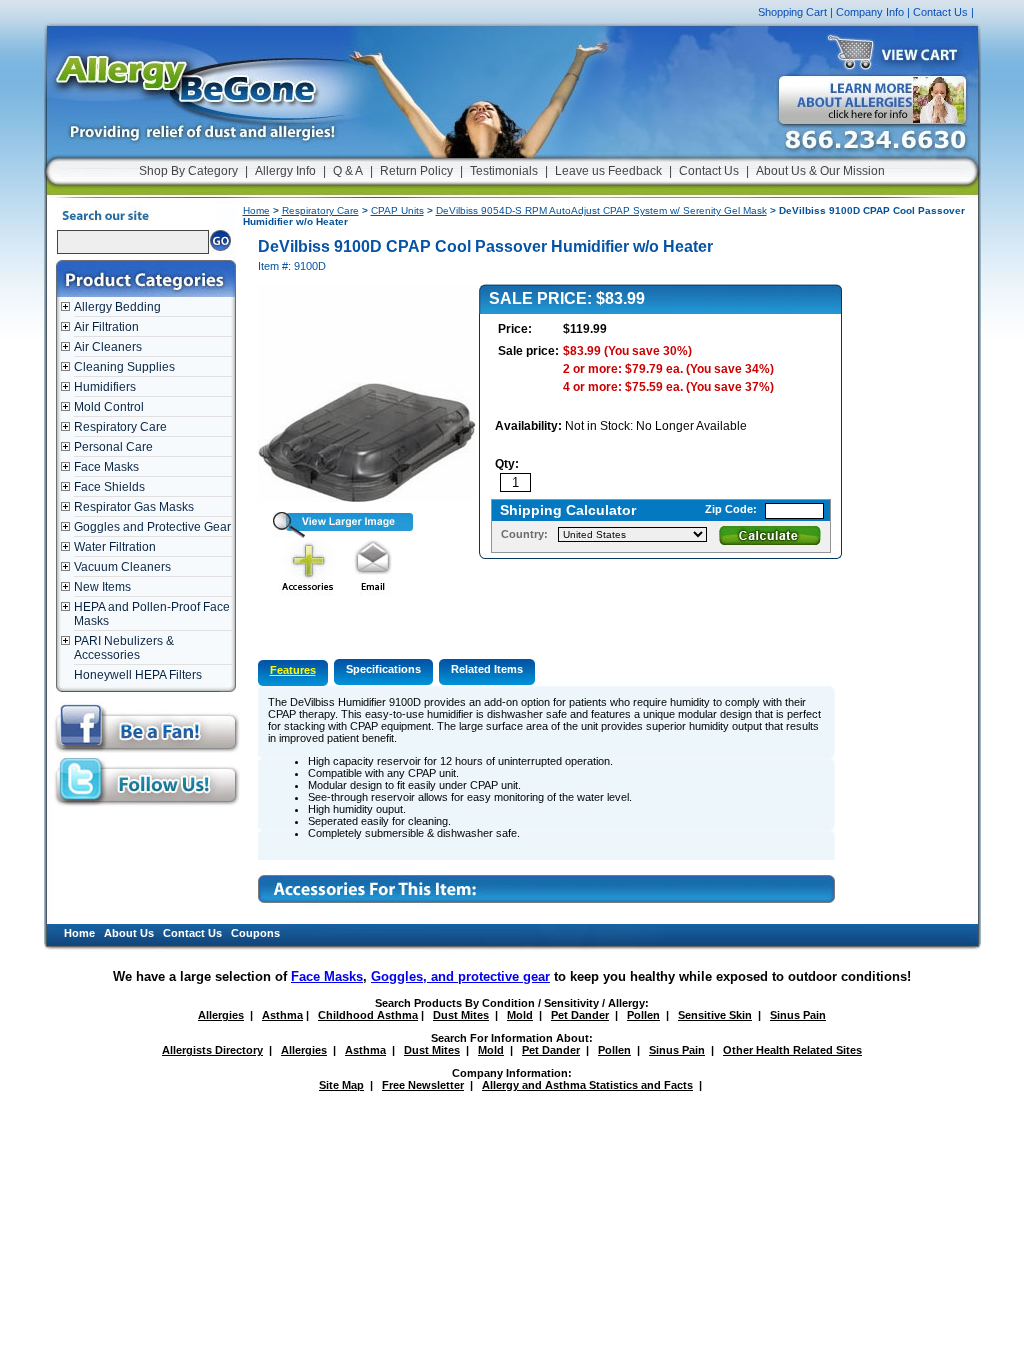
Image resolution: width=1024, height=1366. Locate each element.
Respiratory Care (120, 427)
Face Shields (109, 487)
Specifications (383, 669)
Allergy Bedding (117, 307)
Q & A (348, 171)
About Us (129, 933)
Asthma (282, 1015)
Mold (520, 1015)
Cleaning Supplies (124, 367)
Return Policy (416, 171)
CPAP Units (397, 210)
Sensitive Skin (715, 1015)
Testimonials (504, 171)
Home (256, 210)
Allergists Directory (212, 1050)
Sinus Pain (798, 1015)
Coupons (255, 933)
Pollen (643, 1015)
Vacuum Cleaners (122, 567)
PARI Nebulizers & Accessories (124, 648)
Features (293, 670)
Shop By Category (188, 171)
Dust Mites (461, 1015)
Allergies (221, 1015)
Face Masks (106, 467)
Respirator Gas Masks (134, 507)
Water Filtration (115, 547)
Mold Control (109, 407)
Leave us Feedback (608, 171)
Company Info (870, 12)
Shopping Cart (792, 12)
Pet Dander (580, 1015)
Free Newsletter (423, 1085)
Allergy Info (285, 171)
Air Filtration (106, 327)
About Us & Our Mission (820, 171)
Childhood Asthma (368, 1015)
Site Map (341, 1085)
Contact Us (940, 12)
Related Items (487, 669)
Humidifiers (105, 387)
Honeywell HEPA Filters (138, 675)
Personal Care (113, 447)
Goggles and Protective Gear (152, 527)
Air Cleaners (108, 347)
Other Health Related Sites (792, 1050)
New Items (102, 587)
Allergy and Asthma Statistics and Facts (587, 1085)
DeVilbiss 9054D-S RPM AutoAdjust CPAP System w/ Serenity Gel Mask (601, 210)
